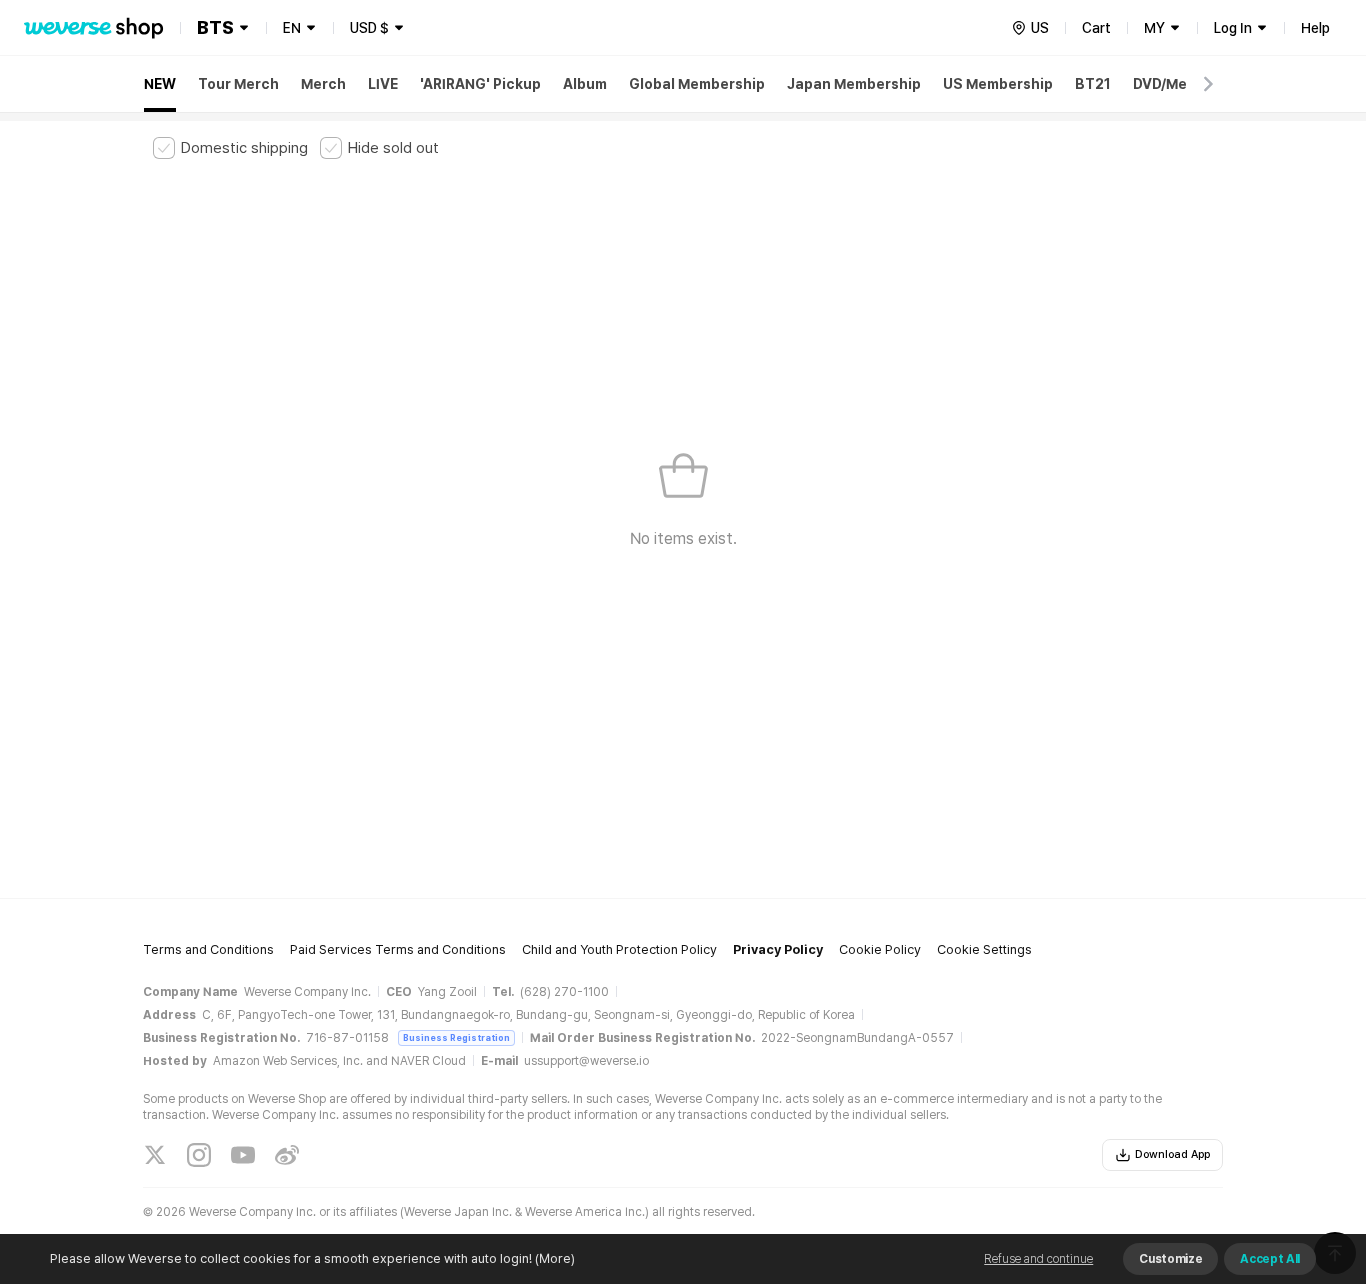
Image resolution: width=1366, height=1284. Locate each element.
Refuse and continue (1038, 1259)
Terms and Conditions (208, 949)
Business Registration (456, 1037)
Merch (323, 84)
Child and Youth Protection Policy (619, 949)
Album (585, 84)
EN (292, 28)
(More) (555, 1258)
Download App (1172, 1154)
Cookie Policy (880, 949)
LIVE (383, 84)
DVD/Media (1171, 84)
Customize (1170, 1259)
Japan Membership (854, 84)
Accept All (1270, 1259)
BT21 (1093, 84)
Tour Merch (238, 84)
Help (1315, 28)
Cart (1096, 28)
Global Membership (697, 84)
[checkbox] (230, 148)
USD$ (369, 28)
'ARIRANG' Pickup (480, 84)
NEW (160, 84)
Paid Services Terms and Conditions (398, 949)
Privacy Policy (778, 949)
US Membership (998, 84)
